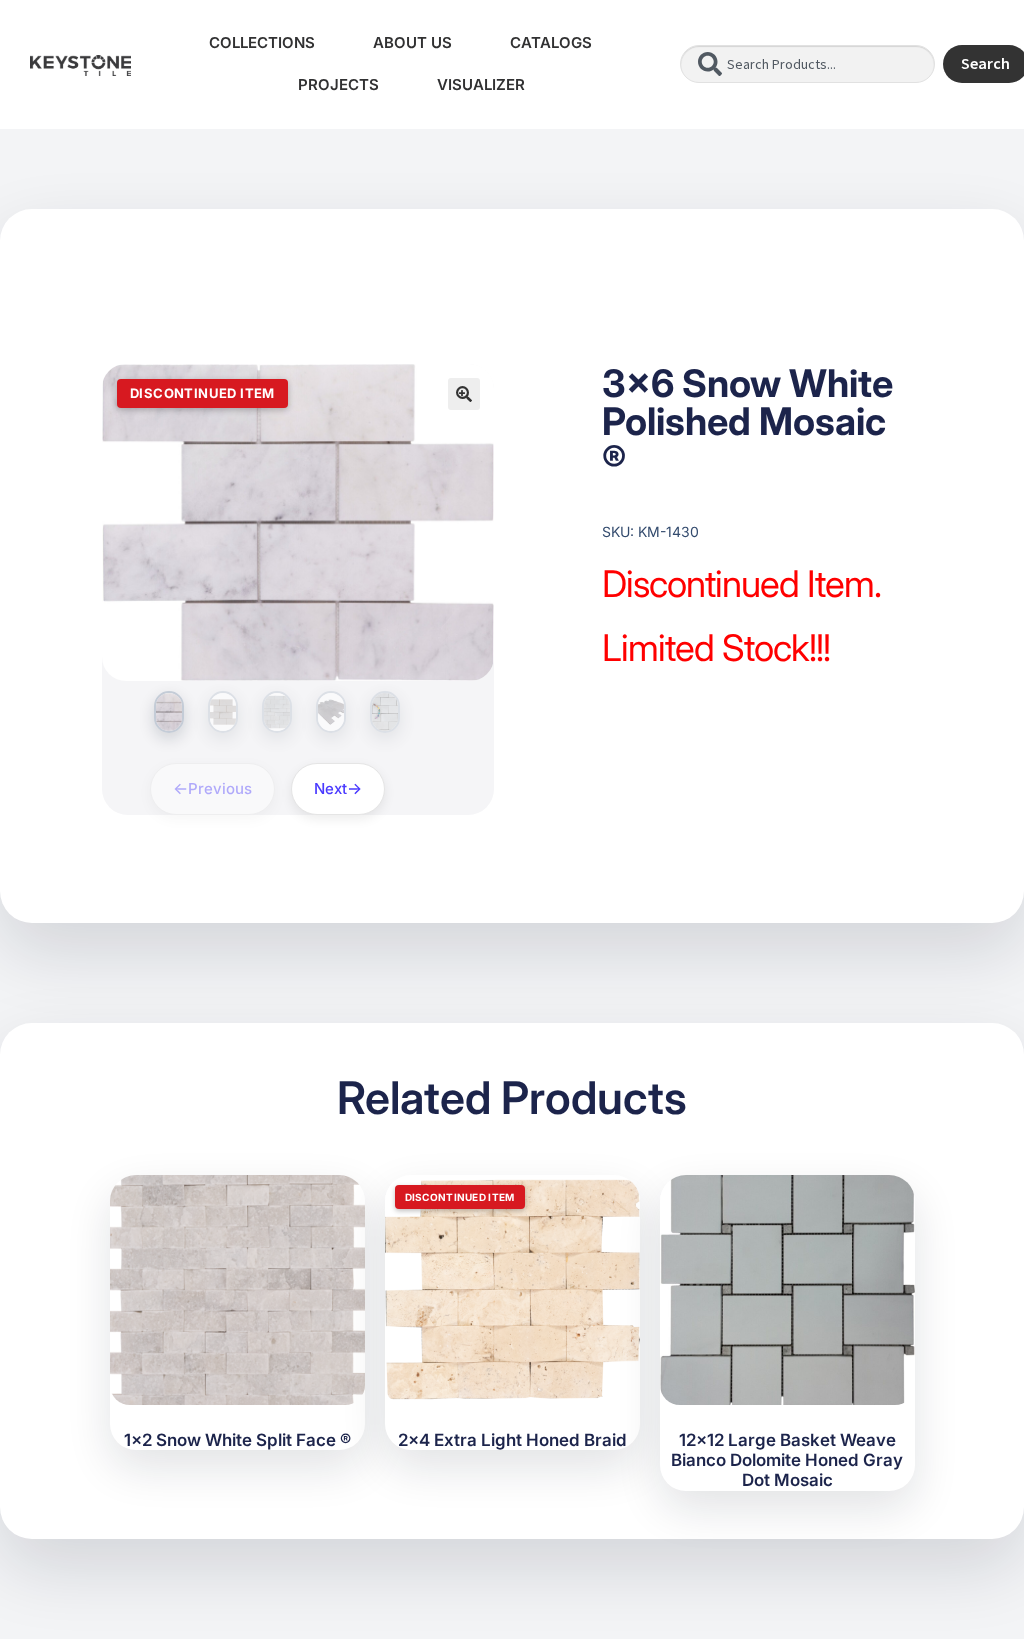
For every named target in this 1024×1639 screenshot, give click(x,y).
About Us (412, 42)
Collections (262, 42)
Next (330, 788)
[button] (464, 394)
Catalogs (551, 42)
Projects (338, 84)
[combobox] (807, 64)
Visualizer (481, 84)
